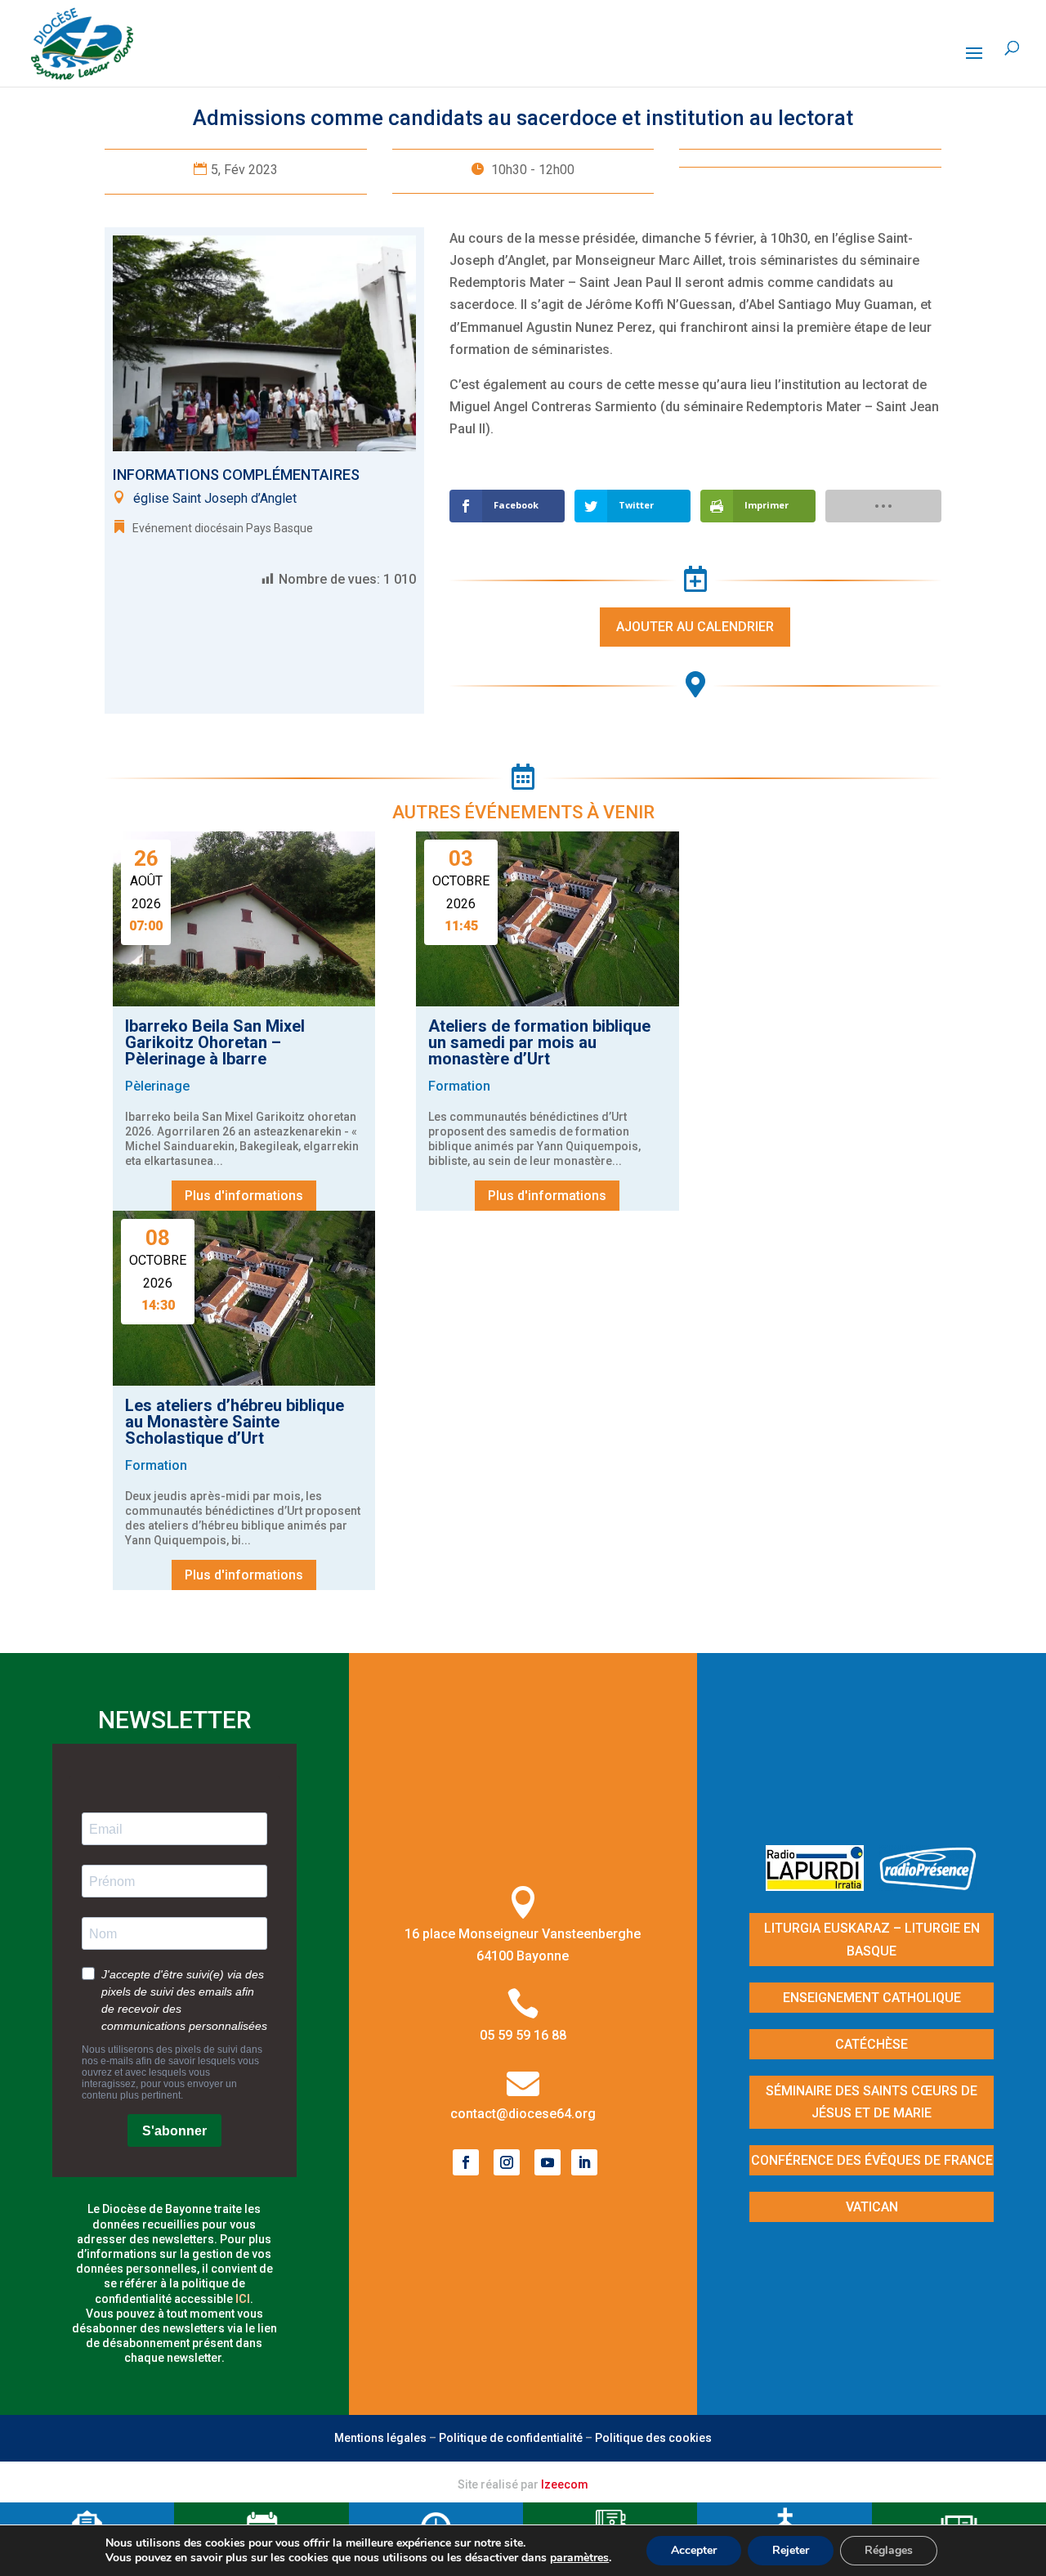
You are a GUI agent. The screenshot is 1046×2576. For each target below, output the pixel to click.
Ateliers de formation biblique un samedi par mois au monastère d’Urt (539, 1042)
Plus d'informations (244, 1196)
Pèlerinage (157, 1086)
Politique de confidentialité (511, 2438)
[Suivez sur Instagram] (507, 2162)
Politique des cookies (653, 2438)
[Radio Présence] (928, 1886)
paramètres (579, 2558)
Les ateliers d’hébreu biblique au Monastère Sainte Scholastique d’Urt (235, 1422)
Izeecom (565, 2484)
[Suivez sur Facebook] (466, 2162)
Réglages (889, 2550)
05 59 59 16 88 (523, 2035)
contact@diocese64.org (523, 2114)
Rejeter (791, 2550)
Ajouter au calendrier (695, 627)
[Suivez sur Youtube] (548, 2162)
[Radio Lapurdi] (821, 1886)
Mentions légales (380, 2438)
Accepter (694, 2550)
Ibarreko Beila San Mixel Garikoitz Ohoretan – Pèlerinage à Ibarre (215, 1042)
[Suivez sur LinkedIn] (584, 2162)
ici (243, 2299)
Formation (459, 1086)
